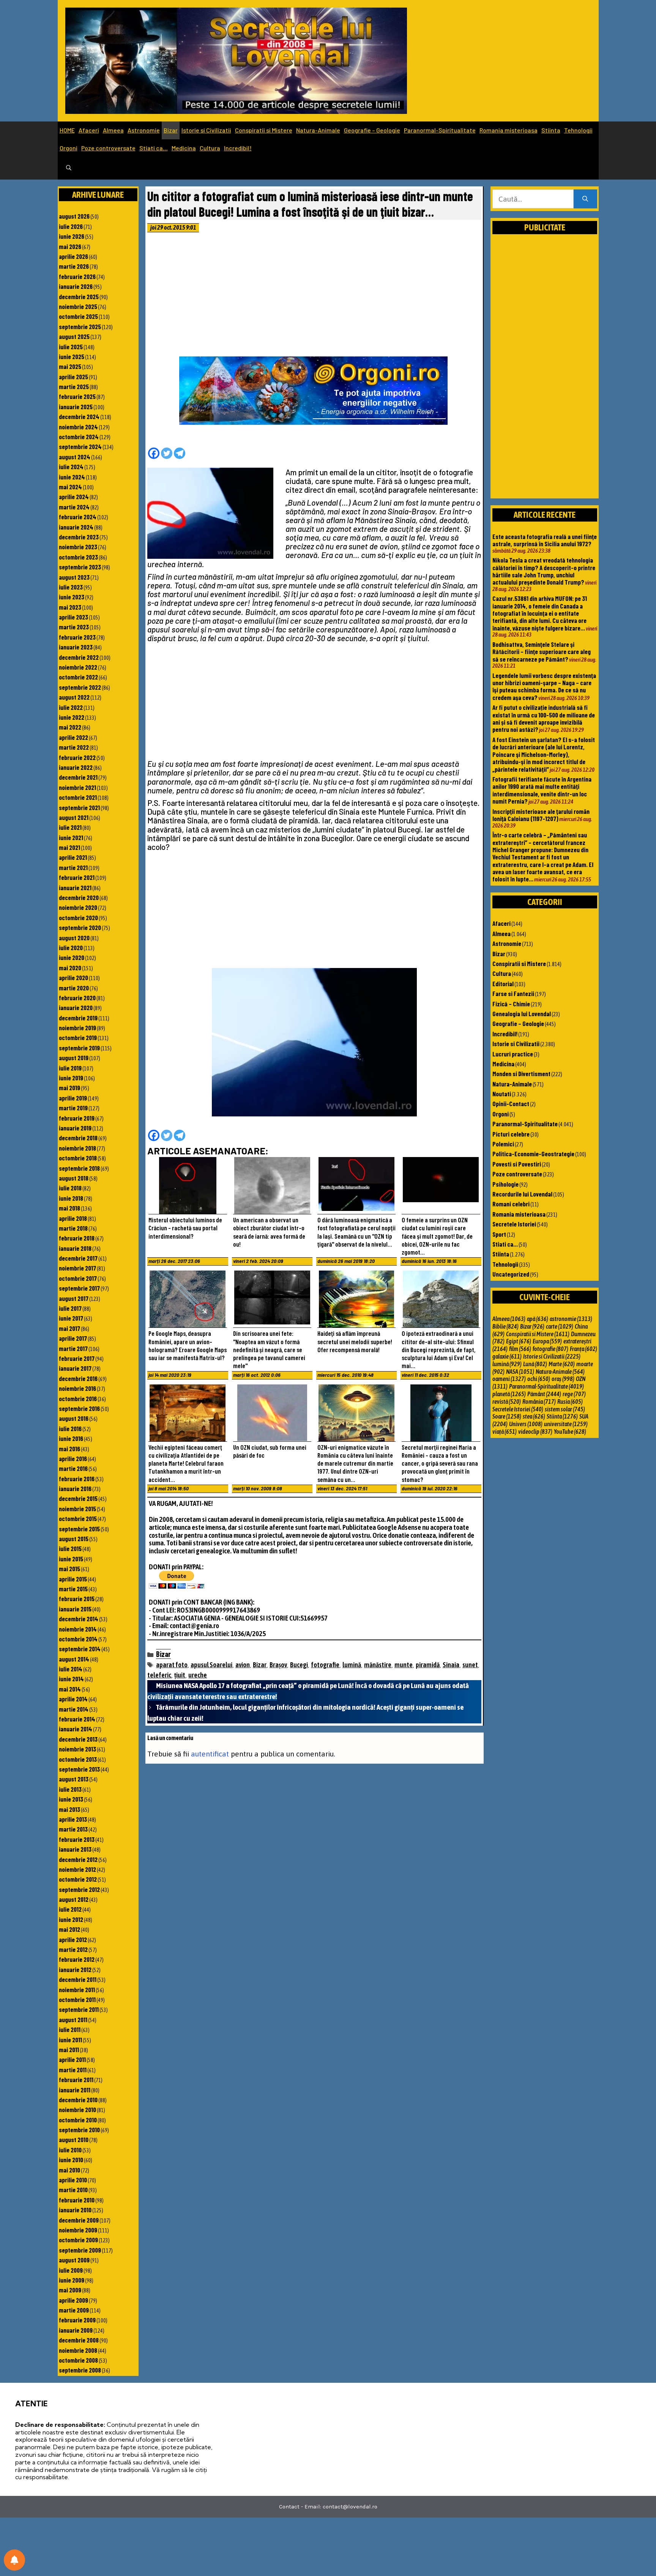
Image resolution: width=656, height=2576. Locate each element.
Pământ (544, 1394)
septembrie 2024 (80, 446)
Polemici (503, 1144)
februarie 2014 (77, 1719)
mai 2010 (69, 2170)
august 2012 (74, 1899)
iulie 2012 (70, 1909)
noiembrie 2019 (77, 1028)
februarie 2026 (77, 276)
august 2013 (74, 1779)
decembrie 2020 (79, 897)
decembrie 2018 (78, 1138)
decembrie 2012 (78, 1859)
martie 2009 (74, 2310)
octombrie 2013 (78, 1759)
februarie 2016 (77, 1479)
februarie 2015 (77, 1599)
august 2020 (74, 938)
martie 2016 (73, 1468)
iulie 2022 (71, 707)
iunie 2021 (71, 837)
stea (534, 1416)
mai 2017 (69, 1328)
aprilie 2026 (73, 256)
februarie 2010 (77, 2200)
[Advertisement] (314, 296)
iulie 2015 (70, 1548)
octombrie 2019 (78, 1037)
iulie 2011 (70, 2029)
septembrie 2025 (80, 326)
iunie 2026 (72, 236)
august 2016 (74, 1418)
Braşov (278, 1665)
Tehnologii (578, 130)
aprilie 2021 (73, 857)
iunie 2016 (71, 1438)
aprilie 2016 (73, 1458)
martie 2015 (73, 1589)
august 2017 (74, 1298)
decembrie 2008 (79, 2340)
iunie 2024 (72, 477)
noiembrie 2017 (77, 1268)
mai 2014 (70, 1689)
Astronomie (144, 130)
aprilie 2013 (73, 1819)
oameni (509, 1379)
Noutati (502, 1094)
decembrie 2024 (79, 416)
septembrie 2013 (79, 1769)
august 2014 (74, 1659)
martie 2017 (73, 1348)
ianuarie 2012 (75, 1969)
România (539, 1402)
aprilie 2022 (73, 737)
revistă (507, 1402)
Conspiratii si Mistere (264, 130)
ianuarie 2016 (75, 1488)
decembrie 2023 (79, 537)
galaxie (507, 1356)
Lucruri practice (513, 1054)
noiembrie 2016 (77, 1388)
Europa (547, 1341)
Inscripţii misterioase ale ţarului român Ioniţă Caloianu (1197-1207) (541, 815)
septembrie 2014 (80, 1649)
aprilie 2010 (73, 2180)
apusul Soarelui (211, 1665)
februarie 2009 (77, 2320)
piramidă (428, 1665)
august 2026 (74, 216)
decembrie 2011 (78, 1979)
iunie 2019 (71, 1078)
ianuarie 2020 (76, 1007)
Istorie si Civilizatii (206, 130)
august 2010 (74, 2139)
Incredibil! (238, 148)
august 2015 (74, 1539)
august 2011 (73, 2019)
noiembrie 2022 (78, 667)
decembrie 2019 (78, 1018)
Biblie (505, 1326)
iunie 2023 (72, 597)
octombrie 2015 (78, 1518)
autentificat (210, 1754)
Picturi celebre (511, 1134)
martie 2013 (73, 1829)
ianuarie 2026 (76, 286)
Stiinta (551, 130)
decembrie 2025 (79, 296)
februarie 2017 (77, 1358)
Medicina (184, 148)
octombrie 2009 (78, 2240)
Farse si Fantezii (513, 993)
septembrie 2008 (80, 2370)
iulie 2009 (71, 2270)
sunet (470, 1665)
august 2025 (74, 336)
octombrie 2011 (77, 1999)
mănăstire (378, 1665)
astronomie (571, 1319)
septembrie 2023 (80, 567)
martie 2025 (74, 386)
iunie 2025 (72, 356)
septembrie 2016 (79, 1408)
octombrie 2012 (78, 1879)
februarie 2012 (77, 1959)
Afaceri (89, 130)
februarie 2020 (77, 998)
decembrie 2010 (78, 2100)
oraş (563, 1379)
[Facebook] (154, 453)
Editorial (503, 984)
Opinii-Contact (511, 1104)
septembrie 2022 (80, 687)
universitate (566, 1424)
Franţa (583, 1349)
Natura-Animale (318, 130)
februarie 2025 (77, 396)
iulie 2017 (70, 1308)
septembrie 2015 (79, 1529)
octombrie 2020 (78, 918)
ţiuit (180, 1675)
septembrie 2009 (80, 2250)
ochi (539, 1379)
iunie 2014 (71, 1679)
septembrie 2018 (79, 1168)
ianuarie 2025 (76, 407)
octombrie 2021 (78, 797)
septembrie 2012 (79, 1889)
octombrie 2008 (78, 2360)
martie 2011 (73, 2070)
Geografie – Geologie (372, 130)
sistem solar (565, 1409)
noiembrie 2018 (77, 1148)
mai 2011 (69, 2049)
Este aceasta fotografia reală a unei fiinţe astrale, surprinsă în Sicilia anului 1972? (545, 540)
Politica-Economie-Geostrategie (533, 1154)
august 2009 (74, 2260)
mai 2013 (69, 1809)
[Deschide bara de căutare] (69, 168)
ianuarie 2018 (75, 1248)
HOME (67, 130)
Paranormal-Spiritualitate (440, 130)
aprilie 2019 (73, 1098)
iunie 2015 (71, 1559)
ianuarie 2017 (75, 1368)
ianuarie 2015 (75, 1609)
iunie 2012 (71, 1919)
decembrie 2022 (79, 657)
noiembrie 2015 (77, 1509)
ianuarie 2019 (75, 1128)
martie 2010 (73, 2190)
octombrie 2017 (78, 1278)
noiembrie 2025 (78, 306)
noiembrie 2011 (77, 1990)
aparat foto (172, 1665)
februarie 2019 (77, 1118)
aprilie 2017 (73, 1338)
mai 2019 (69, 1088)
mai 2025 (70, 366)
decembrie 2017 (78, 1258)
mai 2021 (69, 847)
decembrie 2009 (79, 2220)
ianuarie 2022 (76, 767)
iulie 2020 (71, 947)
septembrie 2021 (79, 807)
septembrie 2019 (79, 1048)
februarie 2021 (77, 877)
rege (574, 1394)
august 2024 (75, 457)
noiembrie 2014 (78, 1629)
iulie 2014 (71, 1669)
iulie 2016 (70, 1428)
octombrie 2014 (78, 1639)
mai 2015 (69, 1569)
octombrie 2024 (79, 437)
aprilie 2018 (73, 1218)
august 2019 (74, 1058)
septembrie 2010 (79, 2130)
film (520, 1349)
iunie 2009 (72, 2280)
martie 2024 (74, 507)
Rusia (570, 1402)
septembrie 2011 (79, 2009)
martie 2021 (73, 867)
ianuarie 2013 (75, 1849)
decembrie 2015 (78, 1498)
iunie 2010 (71, 2160)
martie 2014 (74, 1709)
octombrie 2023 (78, 557)
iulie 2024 (71, 467)
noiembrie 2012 (77, 1869)
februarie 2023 (77, 637)
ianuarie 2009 (76, 2330)
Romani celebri (511, 1204)
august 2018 (74, 1178)
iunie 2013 (71, 1799)
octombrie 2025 (78, 316)
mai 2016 (69, 1449)
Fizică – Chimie (511, 1004)
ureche (198, 1675)
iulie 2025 (71, 347)
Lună (535, 1364)
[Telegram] (180, 453)
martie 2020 (74, 988)
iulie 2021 (70, 827)
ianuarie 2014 (76, 1729)
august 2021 (74, 817)
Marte (562, 1364)
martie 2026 (74, 266)
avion (243, 1665)
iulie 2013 (70, 1789)
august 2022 (74, 697)
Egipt (519, 1341)
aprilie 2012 (73, 1939)
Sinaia (451, 1665)
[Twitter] (167, 453)
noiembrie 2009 (78, 2230)
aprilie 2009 (73, 2300)
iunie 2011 (70, 2040)
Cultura (210, 148)
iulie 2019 (70, 1068)
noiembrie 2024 (78, 427)
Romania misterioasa (509, 130)
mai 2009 (70, 2290)
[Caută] (585, 199)
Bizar (171, 130)
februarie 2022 (77, 757)
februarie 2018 (77, 1238)
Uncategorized (511, 1274)
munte (404, 1665)
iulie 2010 (70, 2150)
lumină (352, 1665)
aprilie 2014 (73, 1699)
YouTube (570, 1431)
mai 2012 (69, 1929)
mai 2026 (70, 246)
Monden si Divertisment (521, 1074)
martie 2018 (73, 1228)
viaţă (505, 1431)
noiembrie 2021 (77, 787)
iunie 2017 (71, 1318)
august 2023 (74, 577)
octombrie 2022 (78, 677)
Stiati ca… (154, 148)
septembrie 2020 (80, 927)
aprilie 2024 (74, 497)
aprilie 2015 (73, 1579)
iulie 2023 (71, 587)
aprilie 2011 (72, 2059)
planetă (509, 1394)
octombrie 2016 (78, 1398)
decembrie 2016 (78, 1378)
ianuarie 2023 (76, 647)
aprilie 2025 (73, 377)
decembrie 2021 (78, 777)
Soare (507, 1416)
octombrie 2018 (78, 1158)
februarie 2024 (78, 517)
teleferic (159, 1675)
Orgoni (69, 148)
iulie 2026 (71, 226)
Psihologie (505, 1184)
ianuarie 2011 (75, 2090)
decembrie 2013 (78, 1739)
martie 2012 (73, 1949)
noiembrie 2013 (77, 1749)
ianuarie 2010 (75, 2210)
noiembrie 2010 (77, 2109)
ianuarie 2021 (75, 888)
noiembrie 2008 (78, 2350)
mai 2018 (69, 1208)
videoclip (535, 1431)
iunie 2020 (72, 957)
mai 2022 (70, 727)
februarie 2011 (76, 2079)
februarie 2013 (77, 1839)
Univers (526, 1424)
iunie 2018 (71, 1198)
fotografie (325, 1665)
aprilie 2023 (73, 617)
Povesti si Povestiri (517, 1164)
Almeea (113, 130)
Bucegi (299, 1665)
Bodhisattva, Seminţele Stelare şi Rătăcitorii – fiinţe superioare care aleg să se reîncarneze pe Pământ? (542, 652)
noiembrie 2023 (78, 547)
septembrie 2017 (79, 1288)
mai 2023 (70, 607)
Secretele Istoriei (514, 1224)
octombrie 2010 (78, 2120)
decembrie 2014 (79, 1619)
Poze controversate (108, 148)
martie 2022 (74, 747)
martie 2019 (73, 1108)
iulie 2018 (70, 1188)
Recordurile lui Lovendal (522, 1194)
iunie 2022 (72, 717)
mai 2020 (70, 968)
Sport (499, 1234)
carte (560, 1326)
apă (538, 1319)
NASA (520, 1372)
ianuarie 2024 (76, 527)
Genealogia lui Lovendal (522, 1014)
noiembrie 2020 (78, 907)
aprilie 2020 (73, 977)
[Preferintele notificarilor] (14, 2560)
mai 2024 (70, 487)
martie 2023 (74, 627)
